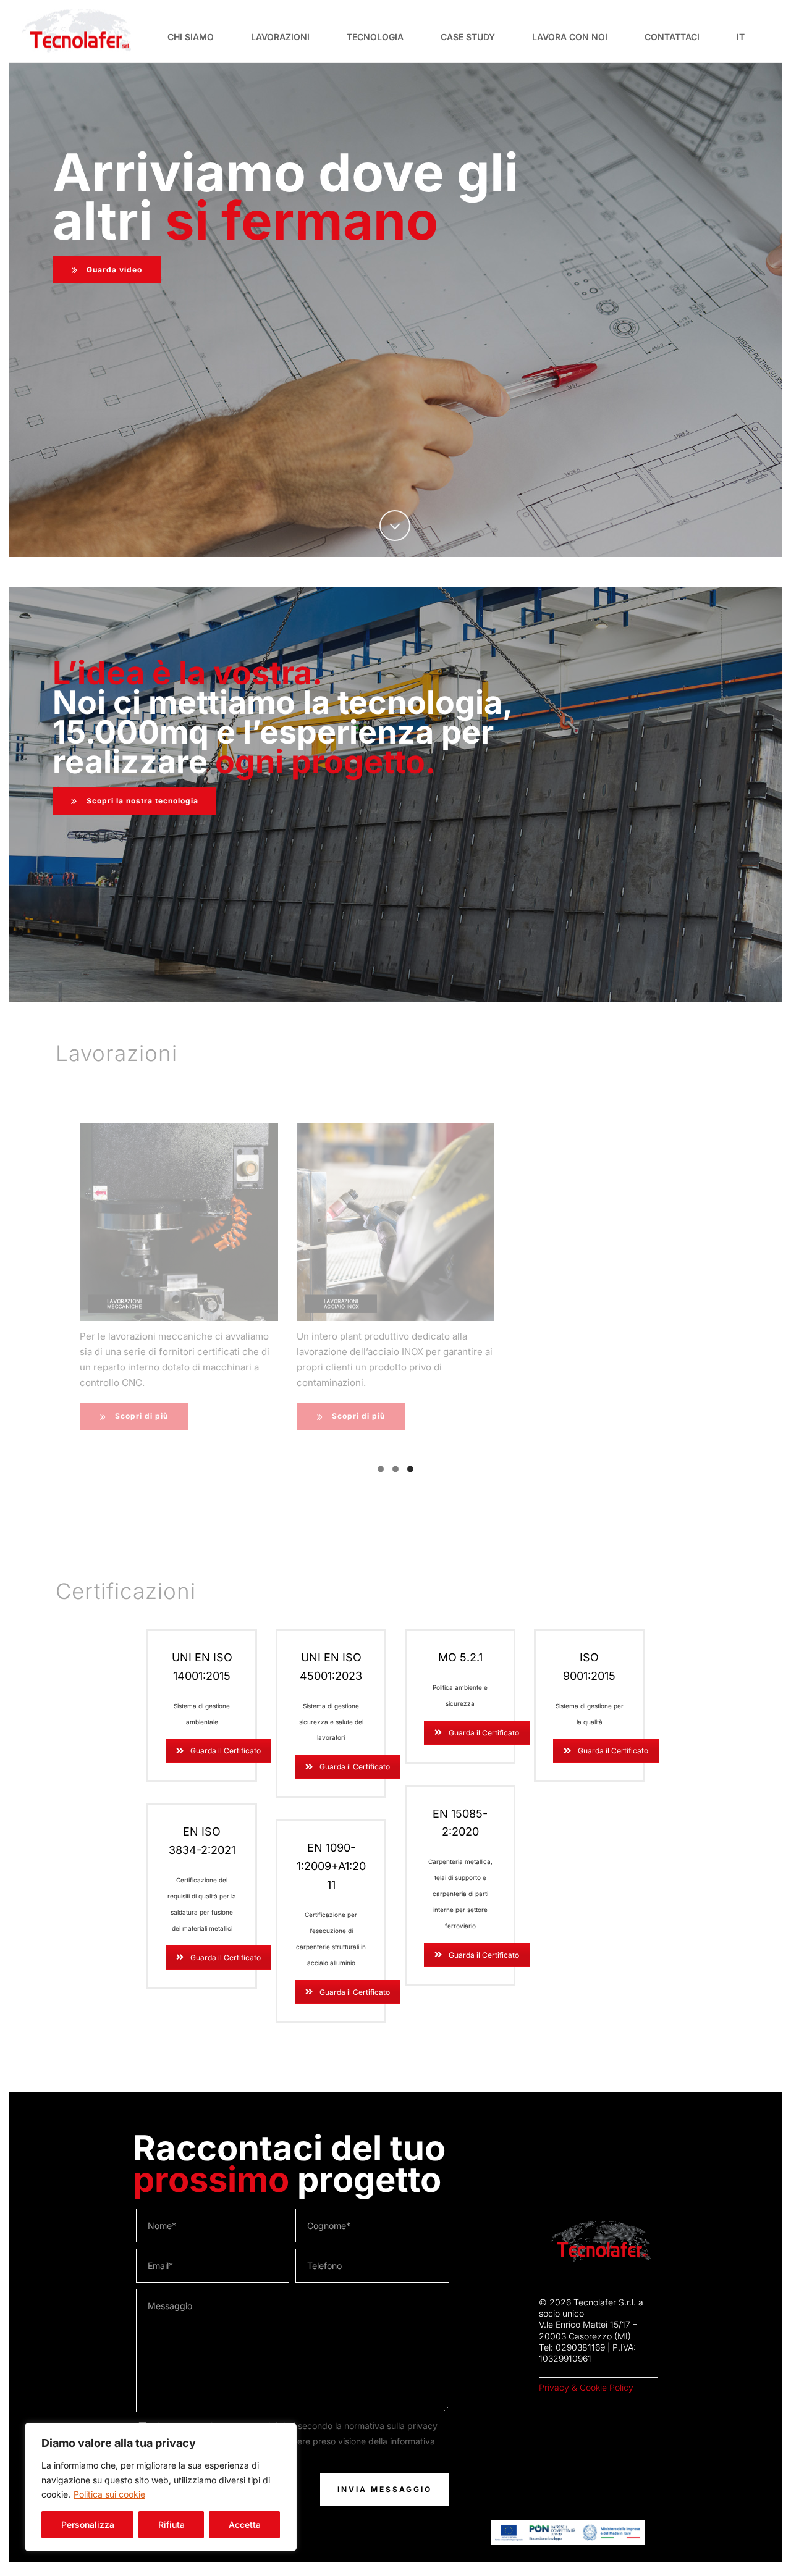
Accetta (245, 2524)
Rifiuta (171, 2524)
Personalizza (88, 2524)
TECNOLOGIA (375, 37)
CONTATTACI (672, 37)
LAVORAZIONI (280, 37)
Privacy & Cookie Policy (586, 2387)
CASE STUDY (468, 37)
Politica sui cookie (109, 2494)
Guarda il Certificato (226, 1751)
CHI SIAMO (191, 37)
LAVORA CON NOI (570, 37)
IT (741, 37)
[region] (161, 2487)
